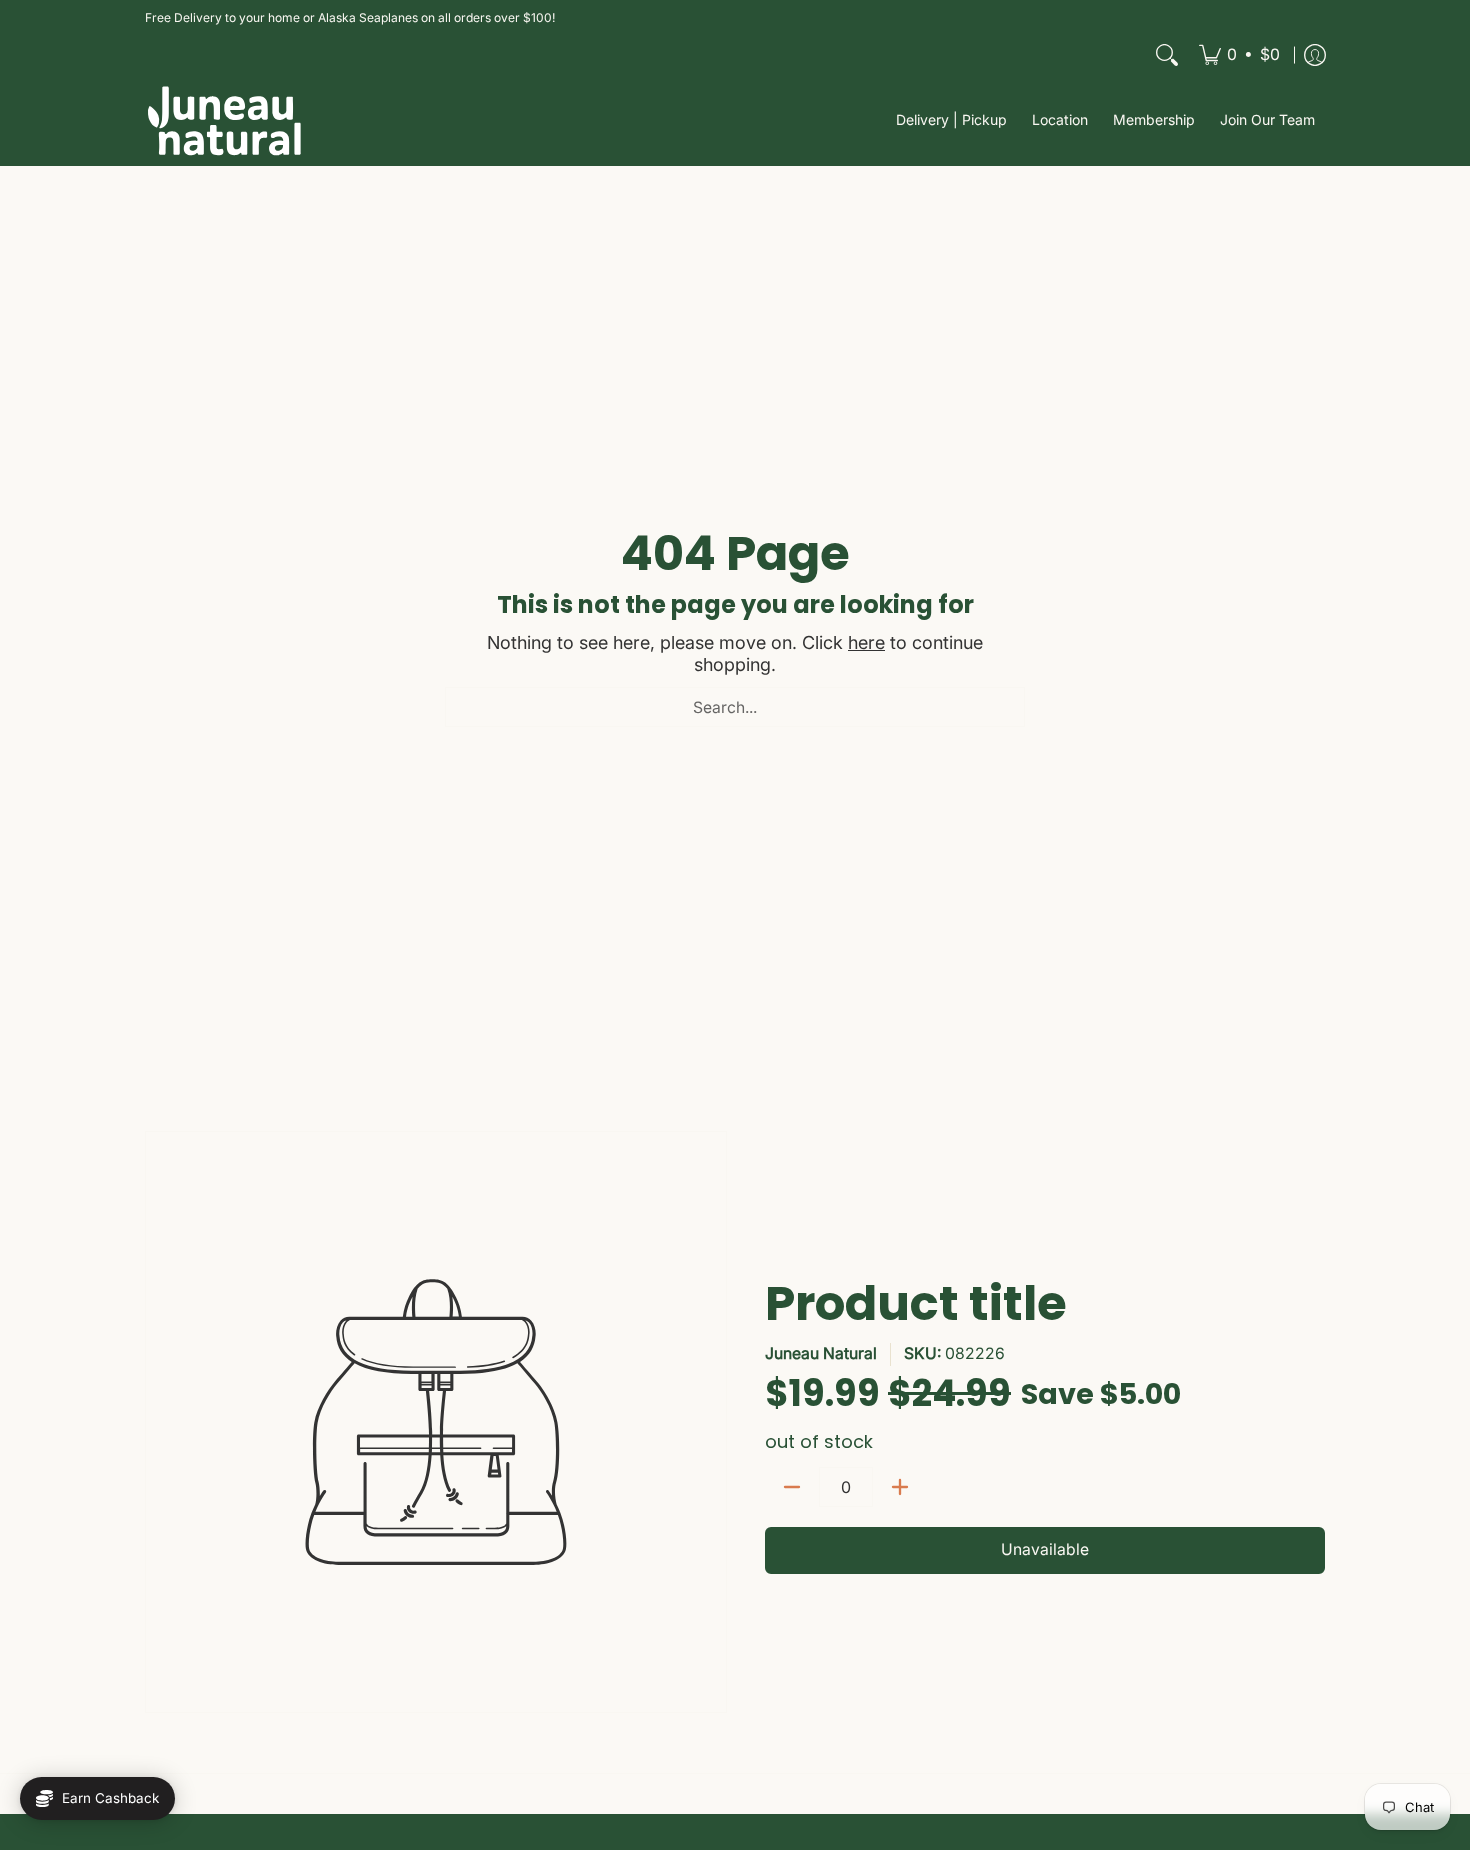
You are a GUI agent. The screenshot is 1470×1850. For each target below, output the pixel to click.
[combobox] (735, 707)
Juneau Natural (821, 1353)
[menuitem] (1239, 55)
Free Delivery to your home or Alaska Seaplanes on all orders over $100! (350, 17)
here (866, 642)
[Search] (1167, 55)
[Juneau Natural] (225, 120)
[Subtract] (792, 1487)
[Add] (900, 1487)
